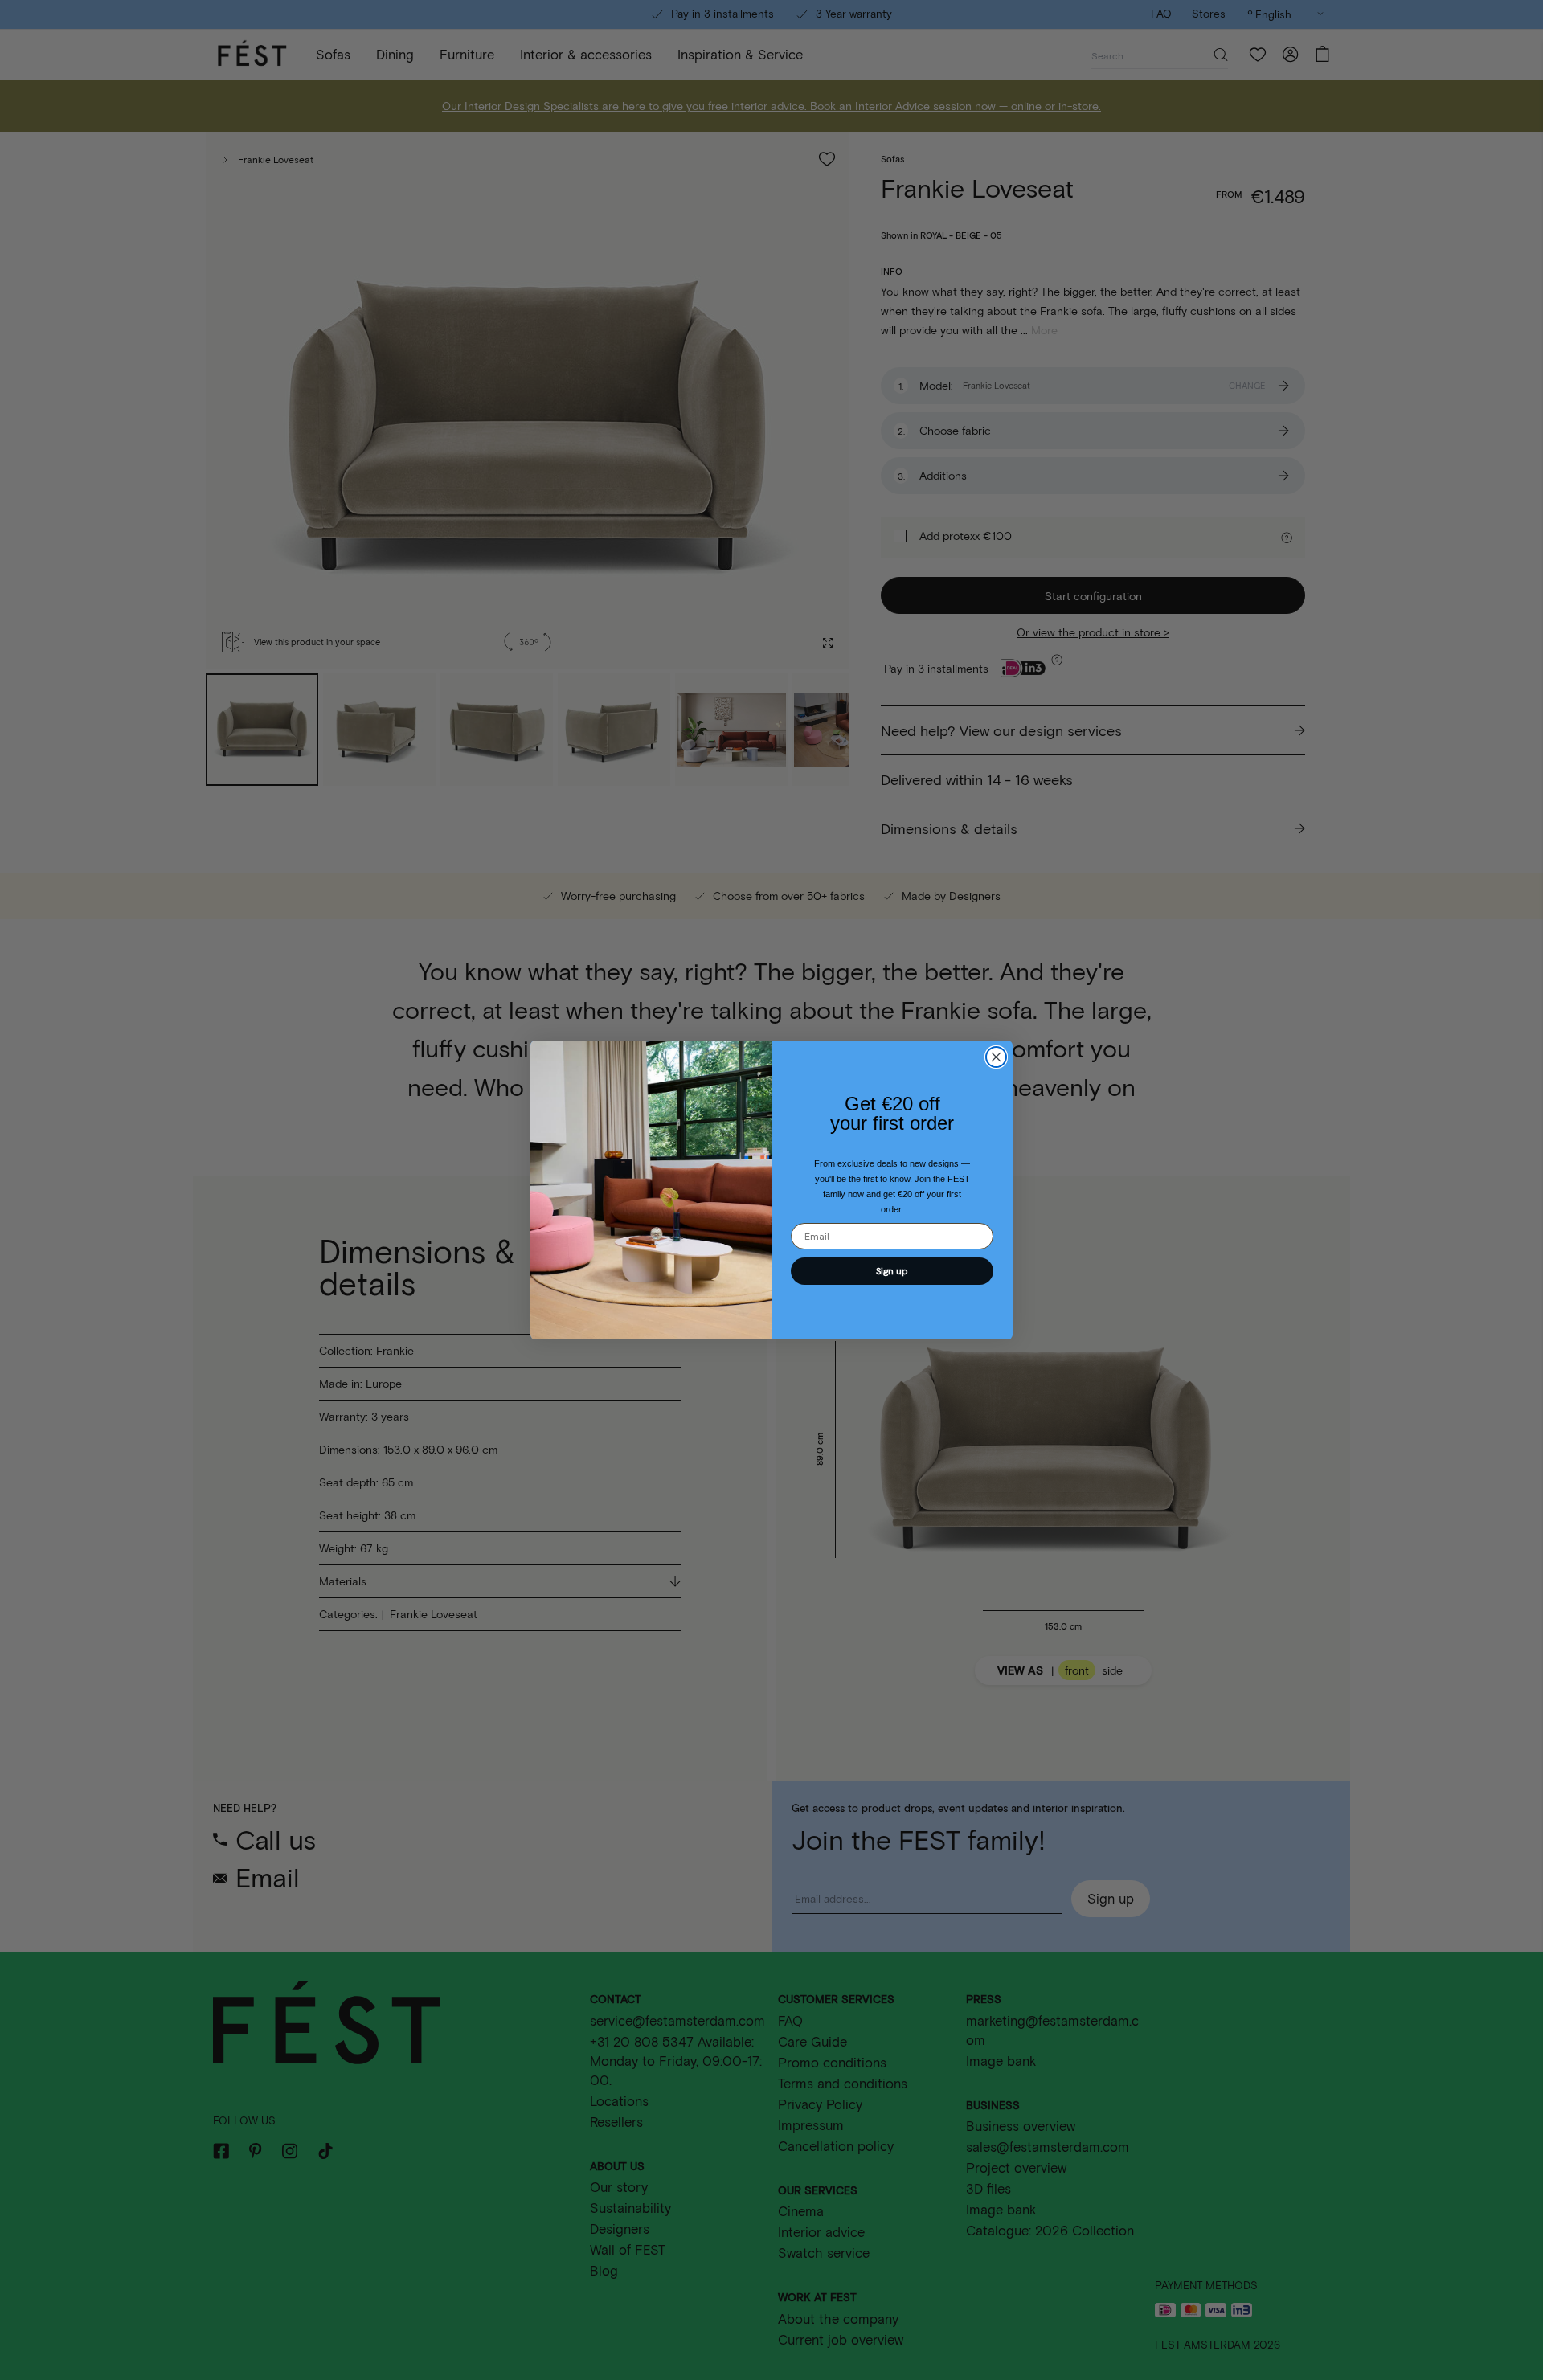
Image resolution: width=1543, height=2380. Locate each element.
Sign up (892, 1271)
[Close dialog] (996, 1057)
